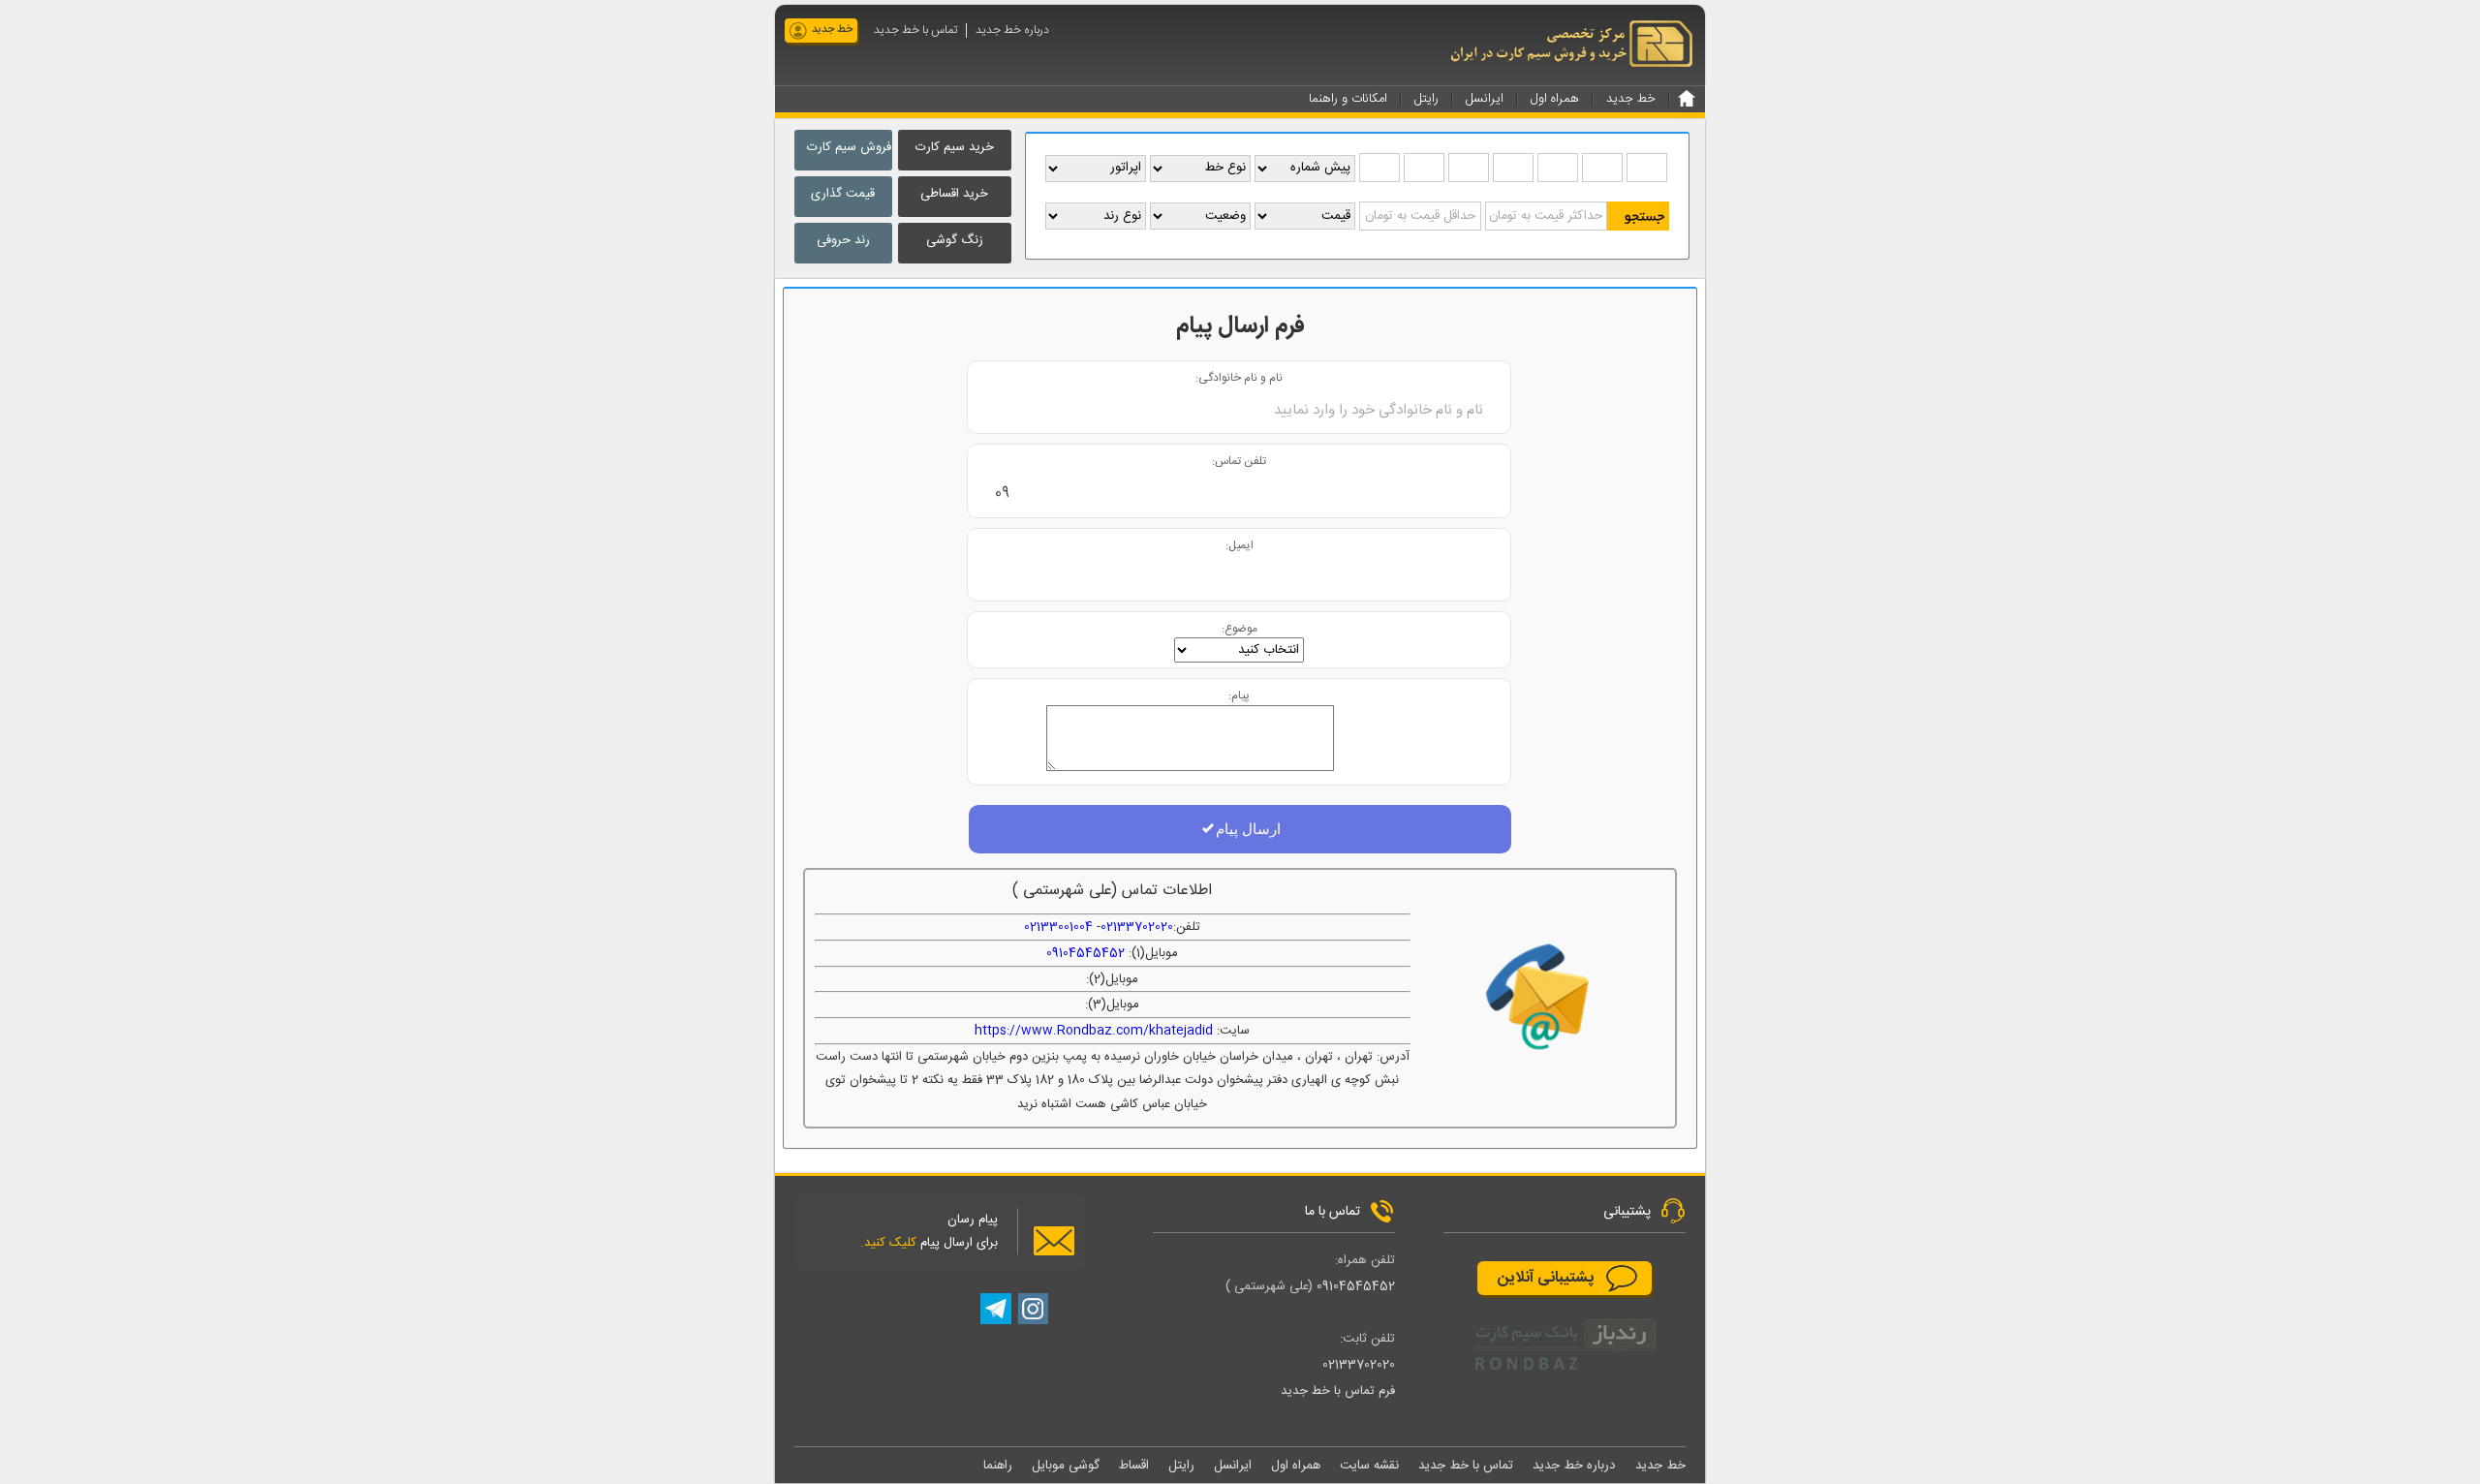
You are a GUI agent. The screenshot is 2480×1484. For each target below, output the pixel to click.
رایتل (1181, 1466)
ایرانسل (1233, 1466)
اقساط (1134, 1466)
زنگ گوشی (955, 240)
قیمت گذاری (843, 194)
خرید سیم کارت (955, 147)
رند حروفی (843, 240)
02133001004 (1058, 927)
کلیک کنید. (888, 1243)
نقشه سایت (1369, 1466)
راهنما (998, 1466)
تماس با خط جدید (915, 31)
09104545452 (1085, 953)
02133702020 (1137, 927)
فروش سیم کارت (849, 147)
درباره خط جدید (1012, 31)
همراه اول (1296, 1466)
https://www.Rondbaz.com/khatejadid (1094, 1031)
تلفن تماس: (1239, 461)
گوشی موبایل (1066, 1466)
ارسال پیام (1248, 829)
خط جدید (832, 30)
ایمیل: (1240, 545)
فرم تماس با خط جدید (1338, 1391)
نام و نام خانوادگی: (1239, 377)
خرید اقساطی (954, 194)
